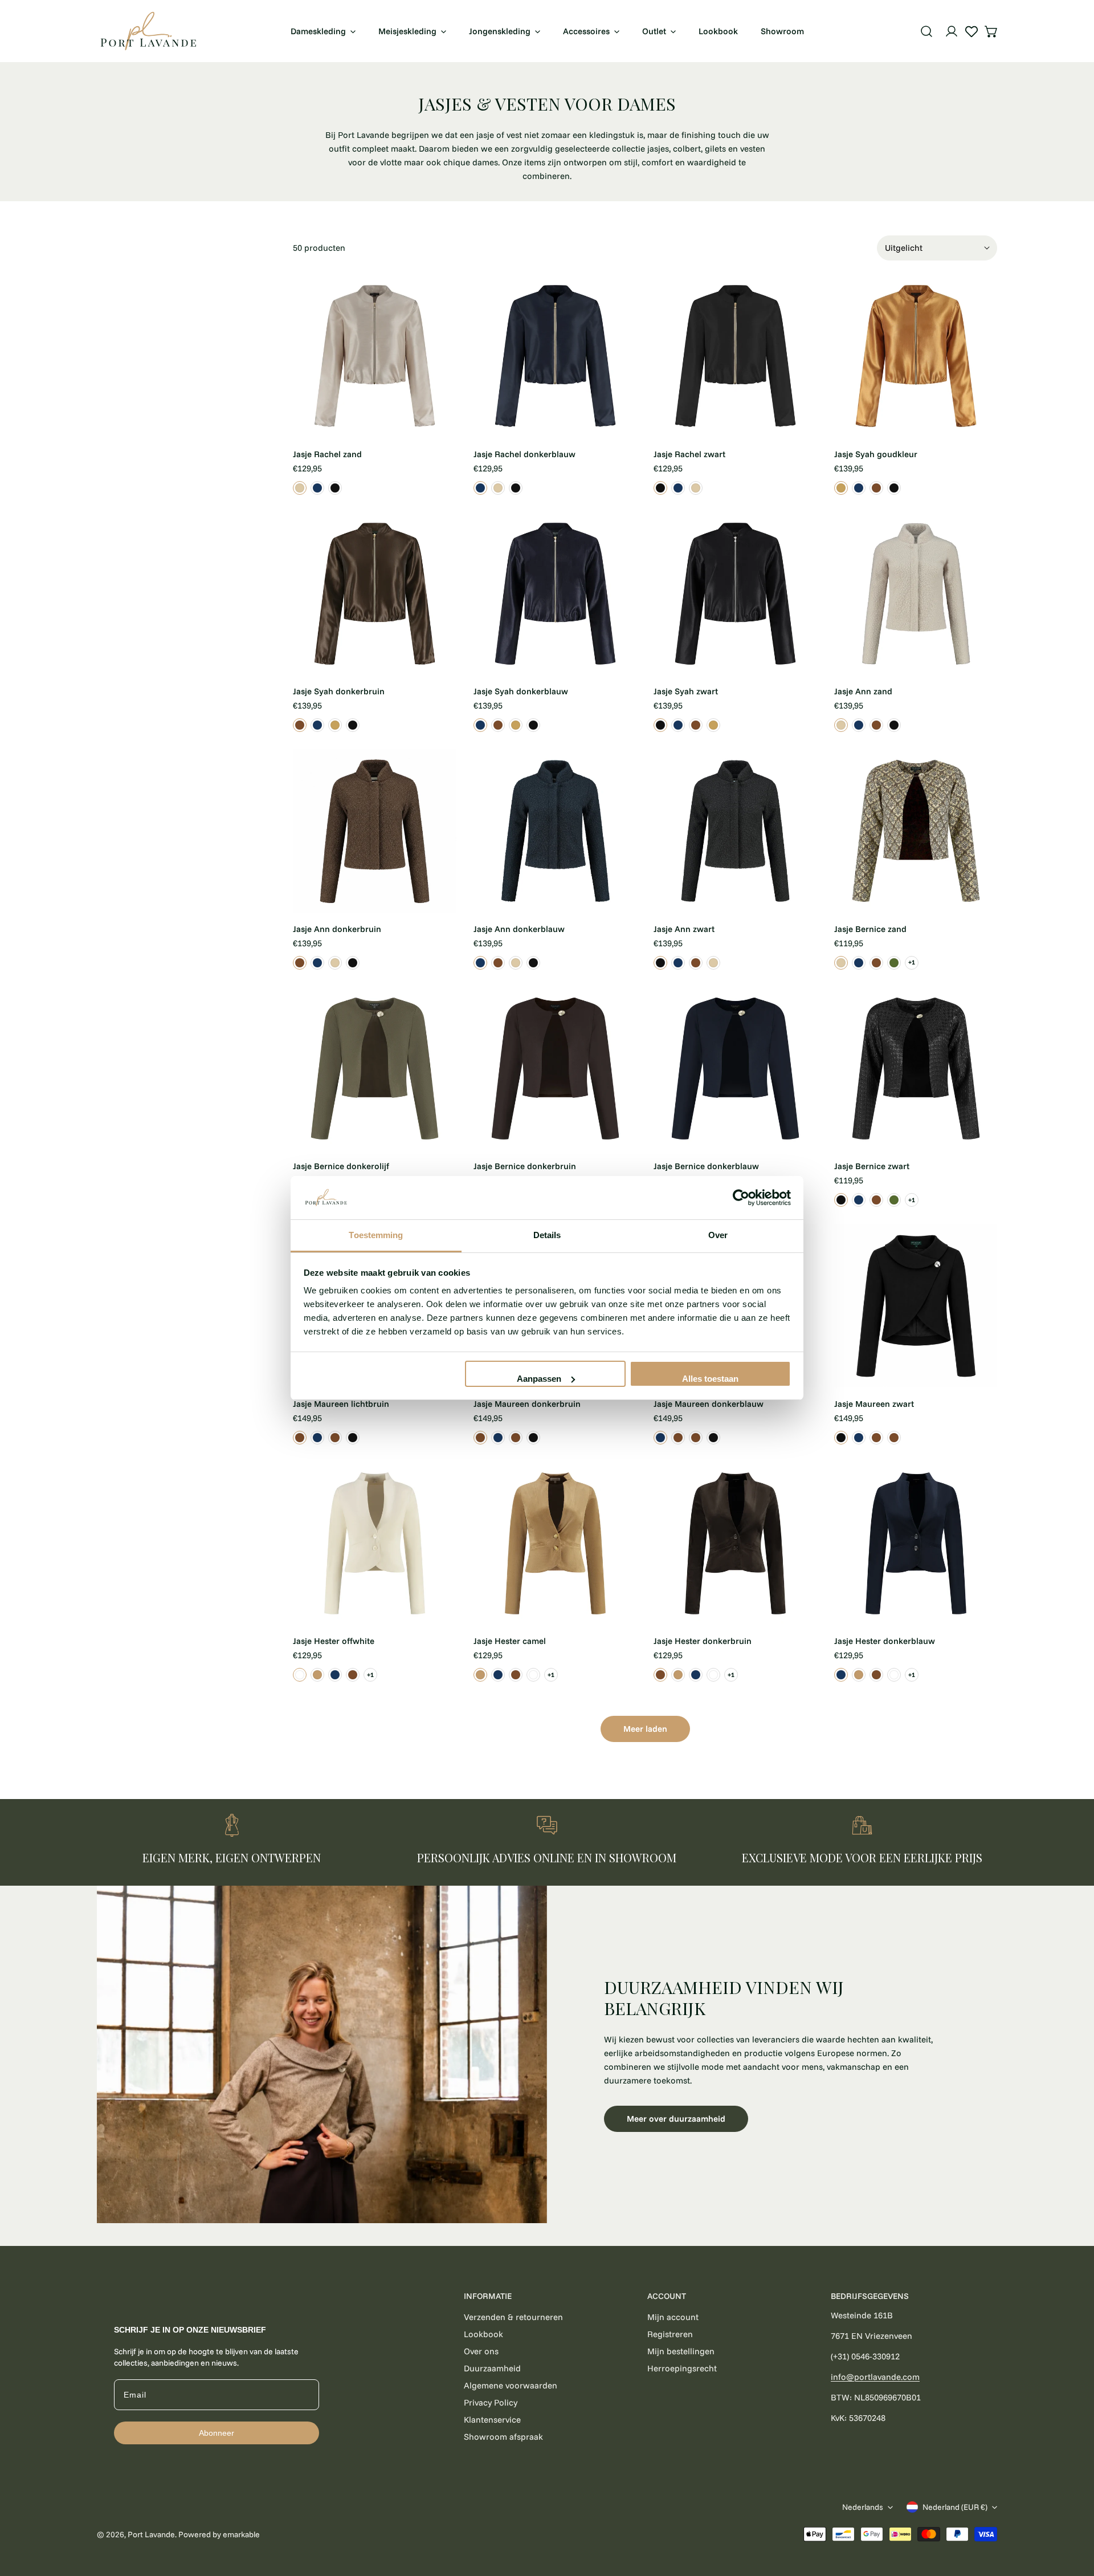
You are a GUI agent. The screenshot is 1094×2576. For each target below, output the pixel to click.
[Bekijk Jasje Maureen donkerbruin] (335, 1438)
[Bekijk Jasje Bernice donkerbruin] (876, 963)
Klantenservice (492, 2420)
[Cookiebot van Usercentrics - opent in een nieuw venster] (741, 1198)
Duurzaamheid (492, 2368)
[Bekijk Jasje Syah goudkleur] (841, 488)
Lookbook (483, 2334)
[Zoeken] (926, 31)
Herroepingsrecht (682, 2368)
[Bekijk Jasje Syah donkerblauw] (859, 488)
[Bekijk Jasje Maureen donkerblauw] (317, 1438)
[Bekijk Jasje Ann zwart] (894, 725)
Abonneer (217, 2433)
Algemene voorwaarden (511, 2385)
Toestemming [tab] (376, 1235)
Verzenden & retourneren (513, 2317)
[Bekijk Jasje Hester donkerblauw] (335, 1675)
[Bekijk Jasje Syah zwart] (894, 488)
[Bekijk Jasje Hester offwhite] (300, 1675)
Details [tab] (547, 1235)
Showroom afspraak (503, 2437)
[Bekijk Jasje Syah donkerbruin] (876, 488)
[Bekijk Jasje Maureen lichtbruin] (300, 1438)
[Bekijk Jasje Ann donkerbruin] (876, 725)
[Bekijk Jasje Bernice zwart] (841, 1200)
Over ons (481, 2351)
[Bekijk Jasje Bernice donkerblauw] (859, 963)
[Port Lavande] (148, 31)
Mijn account (673, 2317)
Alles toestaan (710, 1379)
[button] (991, 31)
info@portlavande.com (875, 2377)
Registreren (670, 2334)
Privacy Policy (491, 2402)
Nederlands (863, 2507)
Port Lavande (151, 2534)
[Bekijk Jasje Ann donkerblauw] (859, 725)
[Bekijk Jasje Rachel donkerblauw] (317, 488)
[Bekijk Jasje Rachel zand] (300, 488)
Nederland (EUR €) (955, 2507)
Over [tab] (718, 1235)
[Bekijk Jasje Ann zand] (841, 725)
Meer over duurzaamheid (676, 2119)
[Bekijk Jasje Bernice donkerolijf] (894, 963)
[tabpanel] (547, 2055)
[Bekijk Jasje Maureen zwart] (353, 1438)
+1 (912, 962)
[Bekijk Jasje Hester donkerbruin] (353, 1675)
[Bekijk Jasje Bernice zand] (841, 963)
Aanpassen (539, 1379)
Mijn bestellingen (681, 2351)
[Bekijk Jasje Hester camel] (317, 1675)
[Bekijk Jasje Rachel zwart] (335, 488)
